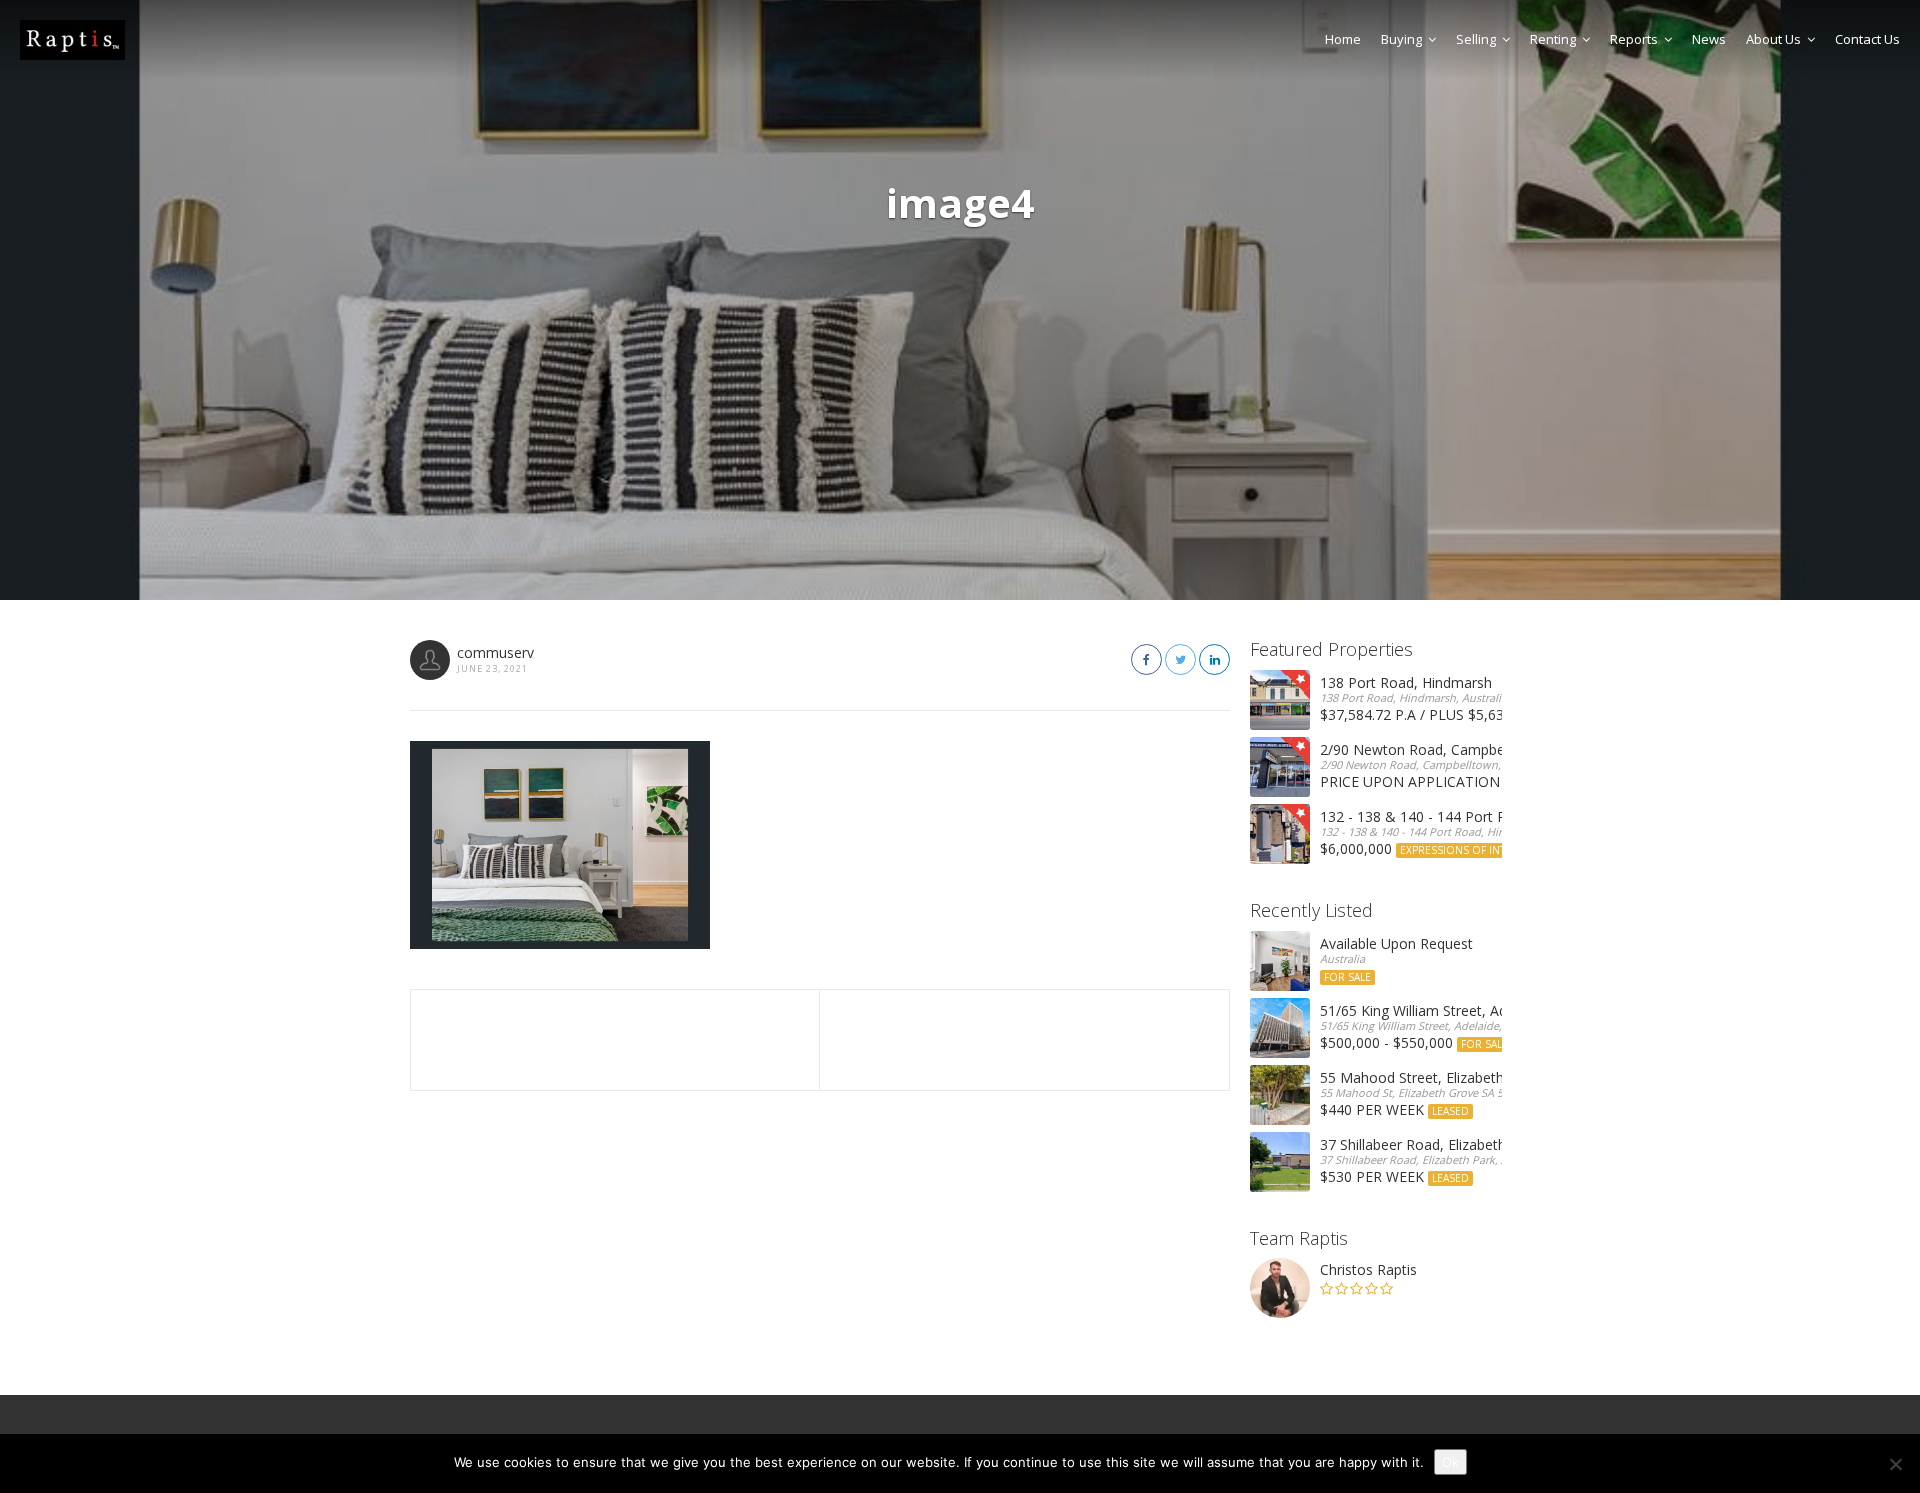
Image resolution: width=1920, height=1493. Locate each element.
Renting (1553, 39)
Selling (1476, 39)
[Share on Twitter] (1180, 659)
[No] (1895, 1464)
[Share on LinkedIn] (1214, 659)
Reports (1634, 39)
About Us (1773, 39)
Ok (1450, 1462)
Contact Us (1867, 39)
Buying (1401, 39)
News (1709, 39)
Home (1343, 39)
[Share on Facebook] (1146, 659)
